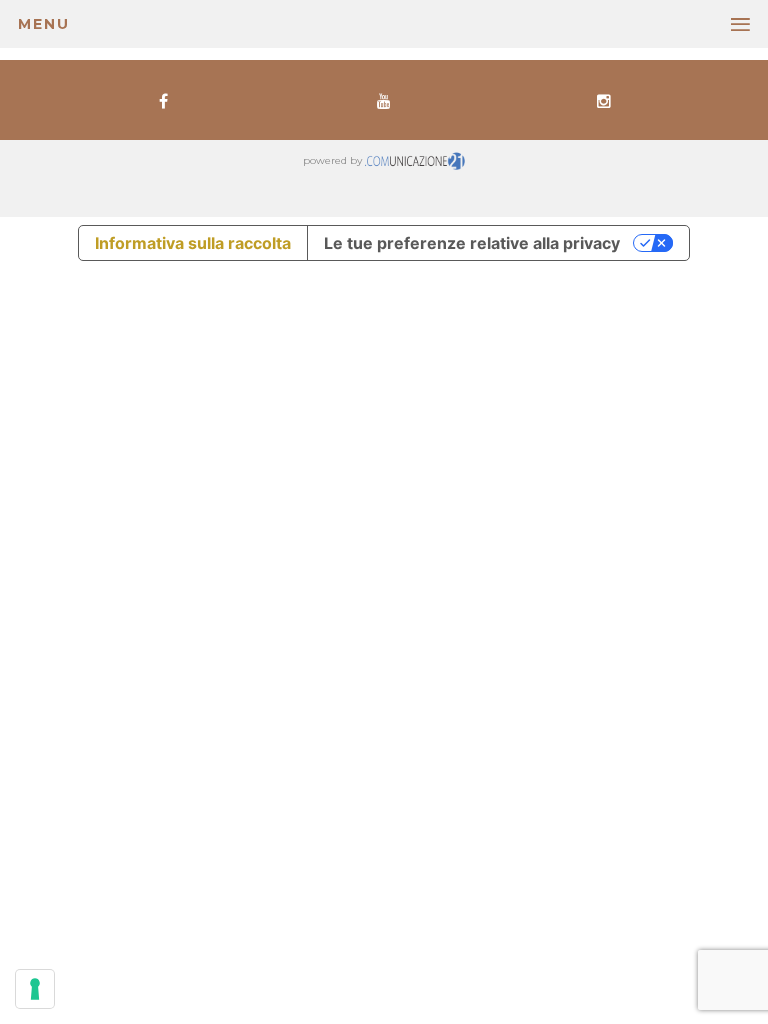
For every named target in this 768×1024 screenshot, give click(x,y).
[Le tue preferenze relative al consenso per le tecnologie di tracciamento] (35, 989)
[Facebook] (163, 100)
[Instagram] (604, 100)
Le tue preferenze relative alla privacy (472, 243)
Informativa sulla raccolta (193, 243)
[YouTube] (384, 100)
